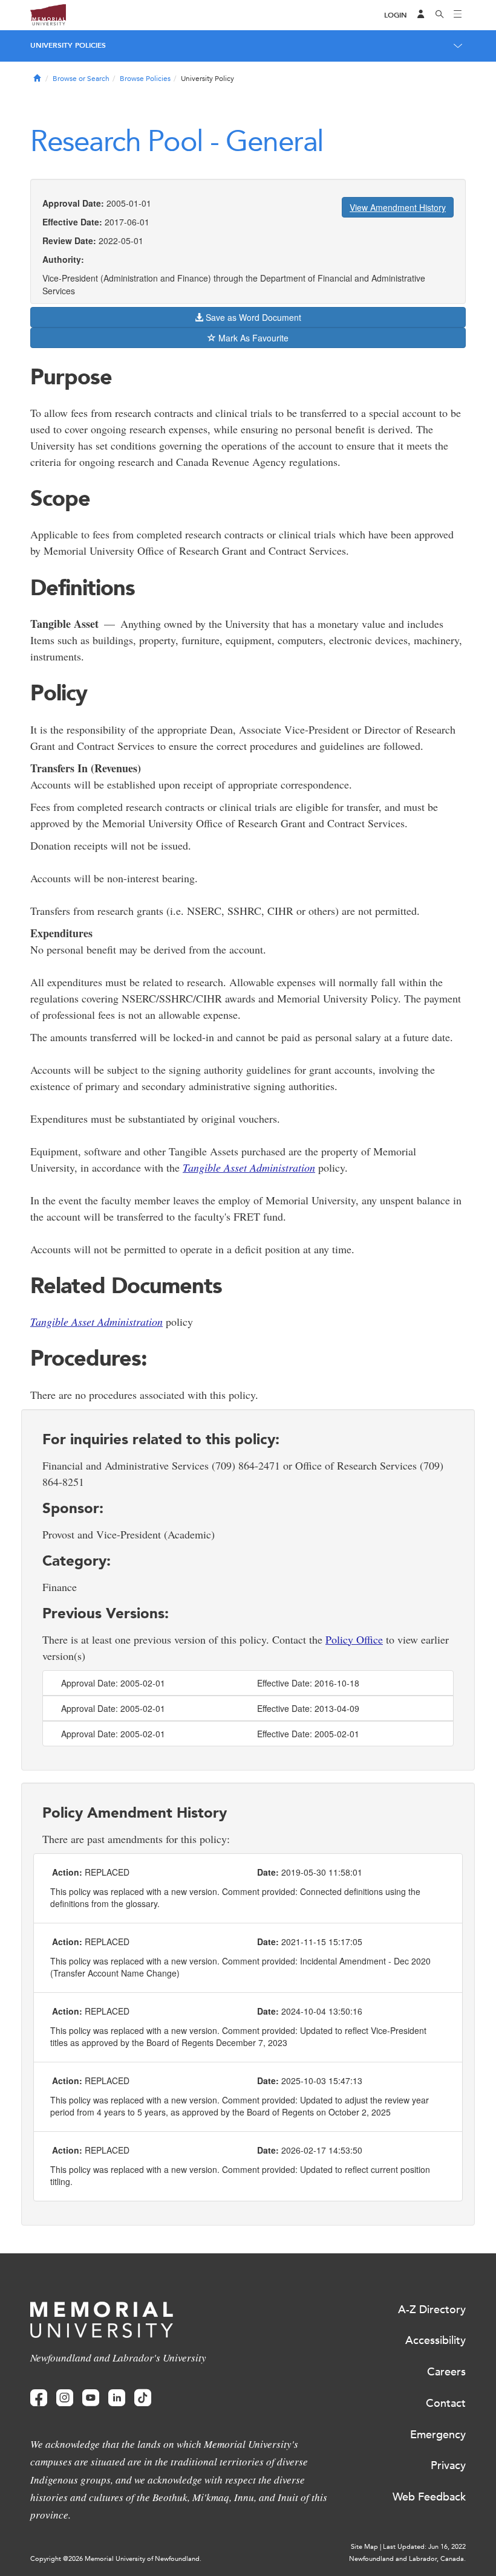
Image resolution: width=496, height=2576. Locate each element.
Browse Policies (145, 79)
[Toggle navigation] (458, 15)
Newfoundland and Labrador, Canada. (407, 2559)
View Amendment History (398, 207)
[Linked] (117, 2398)
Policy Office (354, 1639)
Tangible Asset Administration (249, 1167)
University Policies (68, 45)
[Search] (440, 15)
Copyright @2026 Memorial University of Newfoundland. (116, 2559)
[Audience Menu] (421, 15)
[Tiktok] (143, 2398)
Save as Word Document (252, 317)
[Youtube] (91, 2398)
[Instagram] (65, 2398)
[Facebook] (39, 2398)
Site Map (364, 2547)
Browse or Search (81, 79)
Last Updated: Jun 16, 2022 (424, 2547)
